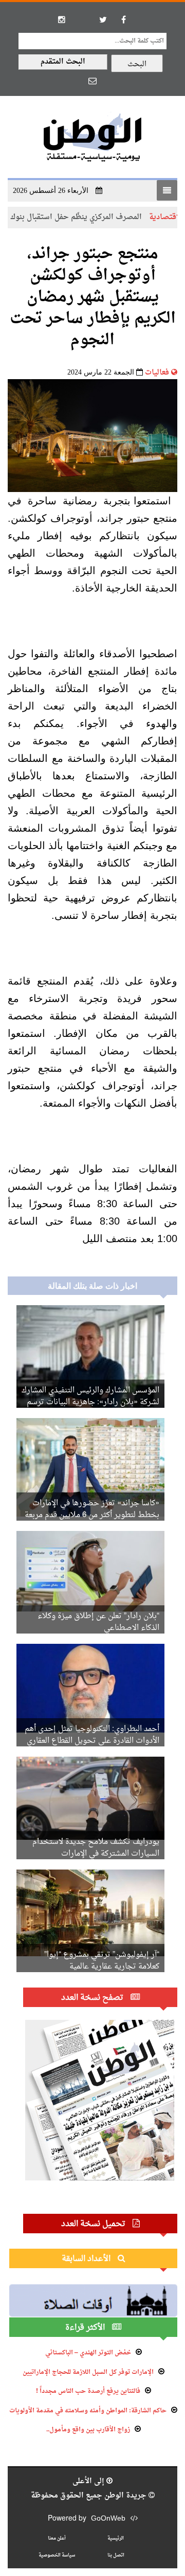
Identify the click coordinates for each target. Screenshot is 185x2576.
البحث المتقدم (63, 62)
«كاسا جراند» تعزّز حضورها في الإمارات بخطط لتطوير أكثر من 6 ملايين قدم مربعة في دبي (92, 1515)
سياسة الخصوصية (57, 2555)
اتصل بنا (116, 2555)
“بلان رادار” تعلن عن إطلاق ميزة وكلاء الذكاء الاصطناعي (98, 1622)
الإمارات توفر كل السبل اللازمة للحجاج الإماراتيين (88, 2372)
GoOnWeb (108, 2519)
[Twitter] (103, 19)
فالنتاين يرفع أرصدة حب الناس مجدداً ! (88, 2391)
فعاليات (157, 373)
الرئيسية (116, 2538)
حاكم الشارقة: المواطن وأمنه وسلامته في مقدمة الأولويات (88, 2411)
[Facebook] (123, 19)
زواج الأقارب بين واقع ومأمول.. (88, 2430)
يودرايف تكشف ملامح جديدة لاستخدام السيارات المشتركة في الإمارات (96, 1848)
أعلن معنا (57, 2538)
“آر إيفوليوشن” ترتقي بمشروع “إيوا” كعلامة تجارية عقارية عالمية (102, 1961)
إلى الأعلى (89, 2481)
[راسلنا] (92, 81)
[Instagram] (62, 19)
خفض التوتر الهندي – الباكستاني (88, 2353)
